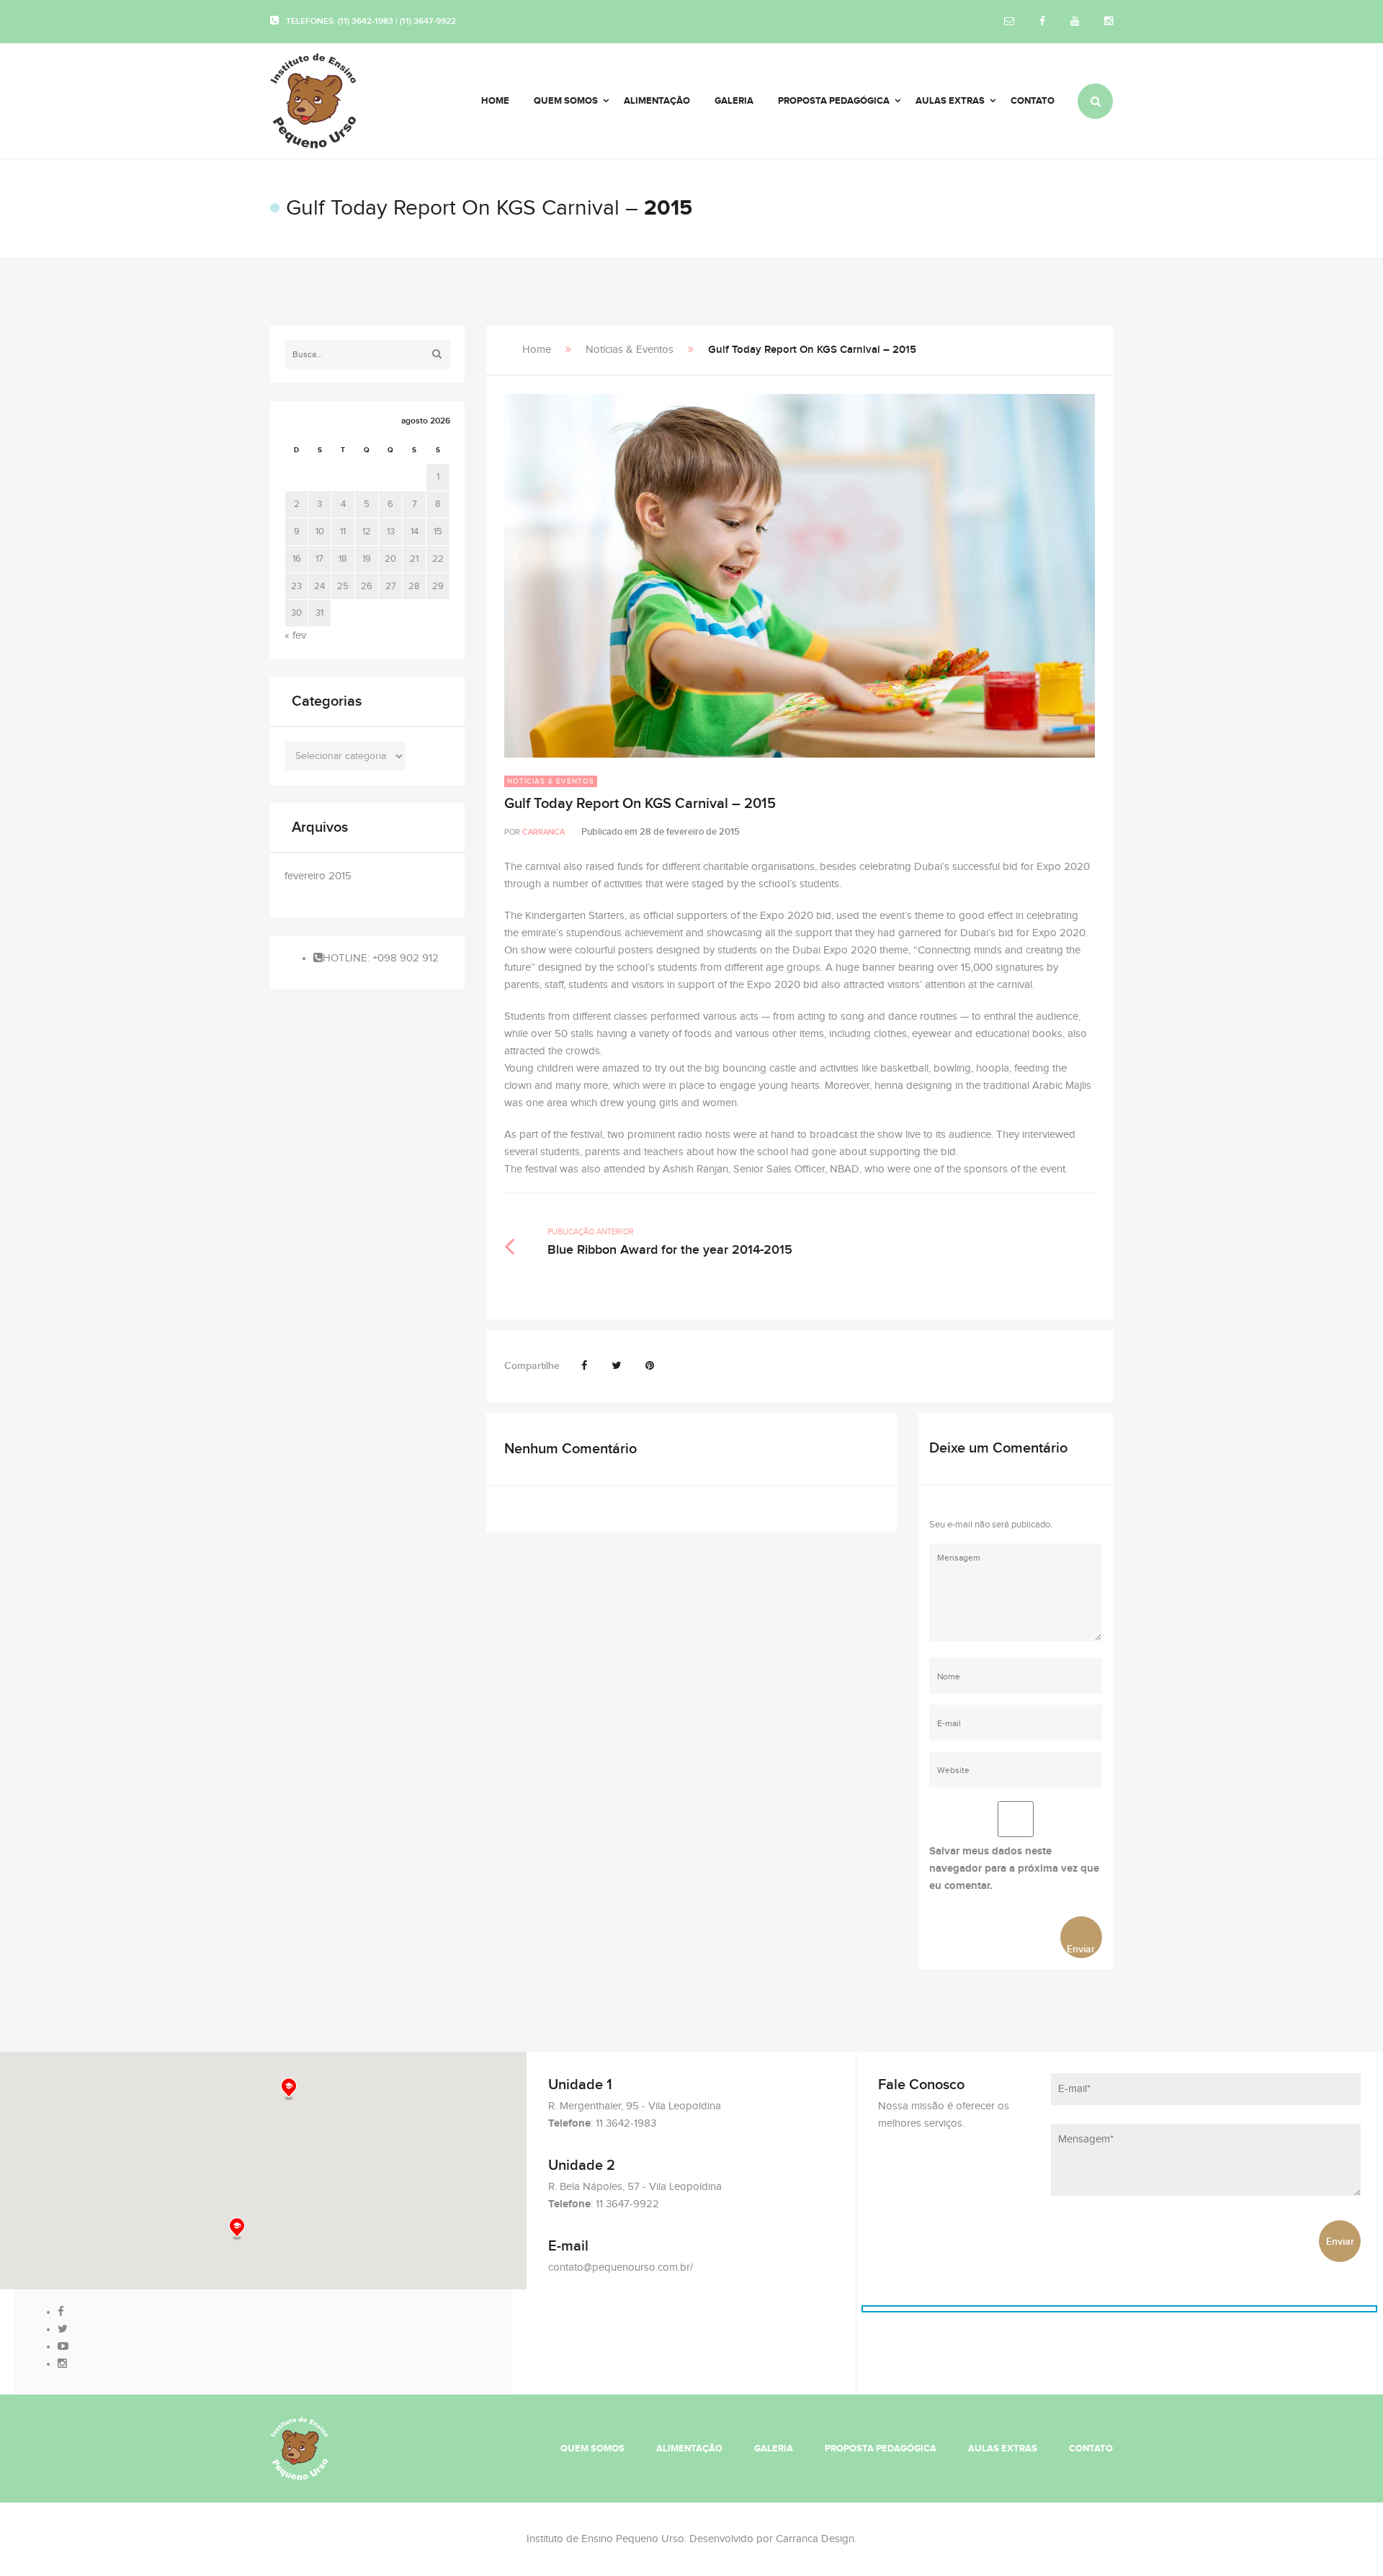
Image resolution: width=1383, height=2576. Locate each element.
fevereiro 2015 (318, 876)
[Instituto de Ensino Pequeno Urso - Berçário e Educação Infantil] (332, 101)
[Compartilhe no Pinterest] (650, 1366)
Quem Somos (592, 2449)
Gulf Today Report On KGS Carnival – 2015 (640, 804)
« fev (295, 636)
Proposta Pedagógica (881, 2449)
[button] (237, 2229)
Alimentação (689, 2449)
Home (537, 350)
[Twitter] (63, 2329)
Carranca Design (815, 2539)
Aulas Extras (1003, 2449)
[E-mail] (1009, 22)
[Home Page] (299, 2448)
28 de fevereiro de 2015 (690, 832)
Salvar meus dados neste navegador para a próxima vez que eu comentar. (1014, 1868)
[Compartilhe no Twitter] (616, 1366)
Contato (1091, 2449)
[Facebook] (1042, 22)
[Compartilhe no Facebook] (584, 1366)
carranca (543, 832)
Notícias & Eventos (630, 350)
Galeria (774, 2449)
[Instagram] (1109, 22)
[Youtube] (1075, 22)
